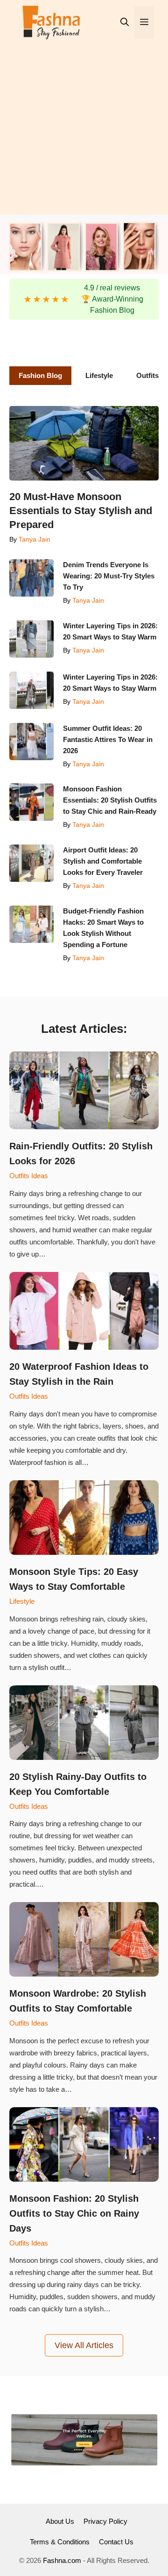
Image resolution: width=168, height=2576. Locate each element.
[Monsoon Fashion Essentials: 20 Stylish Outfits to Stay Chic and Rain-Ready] (31, 802)
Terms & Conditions (60, 2542)
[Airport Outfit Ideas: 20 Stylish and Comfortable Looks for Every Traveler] (31, 863)
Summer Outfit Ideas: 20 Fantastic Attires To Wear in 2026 (108, 739)
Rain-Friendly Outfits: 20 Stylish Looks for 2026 (81, 1154)
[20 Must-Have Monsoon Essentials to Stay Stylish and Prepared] (84, 443)
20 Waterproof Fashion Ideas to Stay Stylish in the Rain (79, 1374)
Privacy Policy (105, 2521)
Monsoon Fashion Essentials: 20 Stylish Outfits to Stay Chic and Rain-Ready (111, 800)
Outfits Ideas (29, 1176)
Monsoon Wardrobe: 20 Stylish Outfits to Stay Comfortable (78, 2001)
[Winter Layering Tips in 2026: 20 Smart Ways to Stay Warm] (31, 639)
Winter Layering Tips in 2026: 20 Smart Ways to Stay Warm (110, 631)
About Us (60, 2521)
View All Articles (84, 2345)
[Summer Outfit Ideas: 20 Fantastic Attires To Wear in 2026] (31, 742)
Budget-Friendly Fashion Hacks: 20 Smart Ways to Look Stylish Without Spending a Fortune (103, 928)
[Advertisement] (84, 131)
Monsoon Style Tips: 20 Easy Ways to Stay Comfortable (74, 1579)
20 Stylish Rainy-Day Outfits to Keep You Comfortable (78, 1784)
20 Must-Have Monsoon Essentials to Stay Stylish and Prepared (81, 511)
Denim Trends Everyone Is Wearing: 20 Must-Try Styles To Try (109, 576)
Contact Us (116, 2542)
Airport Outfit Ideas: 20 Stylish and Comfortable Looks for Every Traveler (104, 861)
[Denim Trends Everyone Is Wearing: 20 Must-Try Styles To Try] (31, 578)
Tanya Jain (35, 539)
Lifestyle (22, 1601)
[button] (125, 22)
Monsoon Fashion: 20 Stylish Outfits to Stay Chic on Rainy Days (74, 2213)
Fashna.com (62, 2560)
